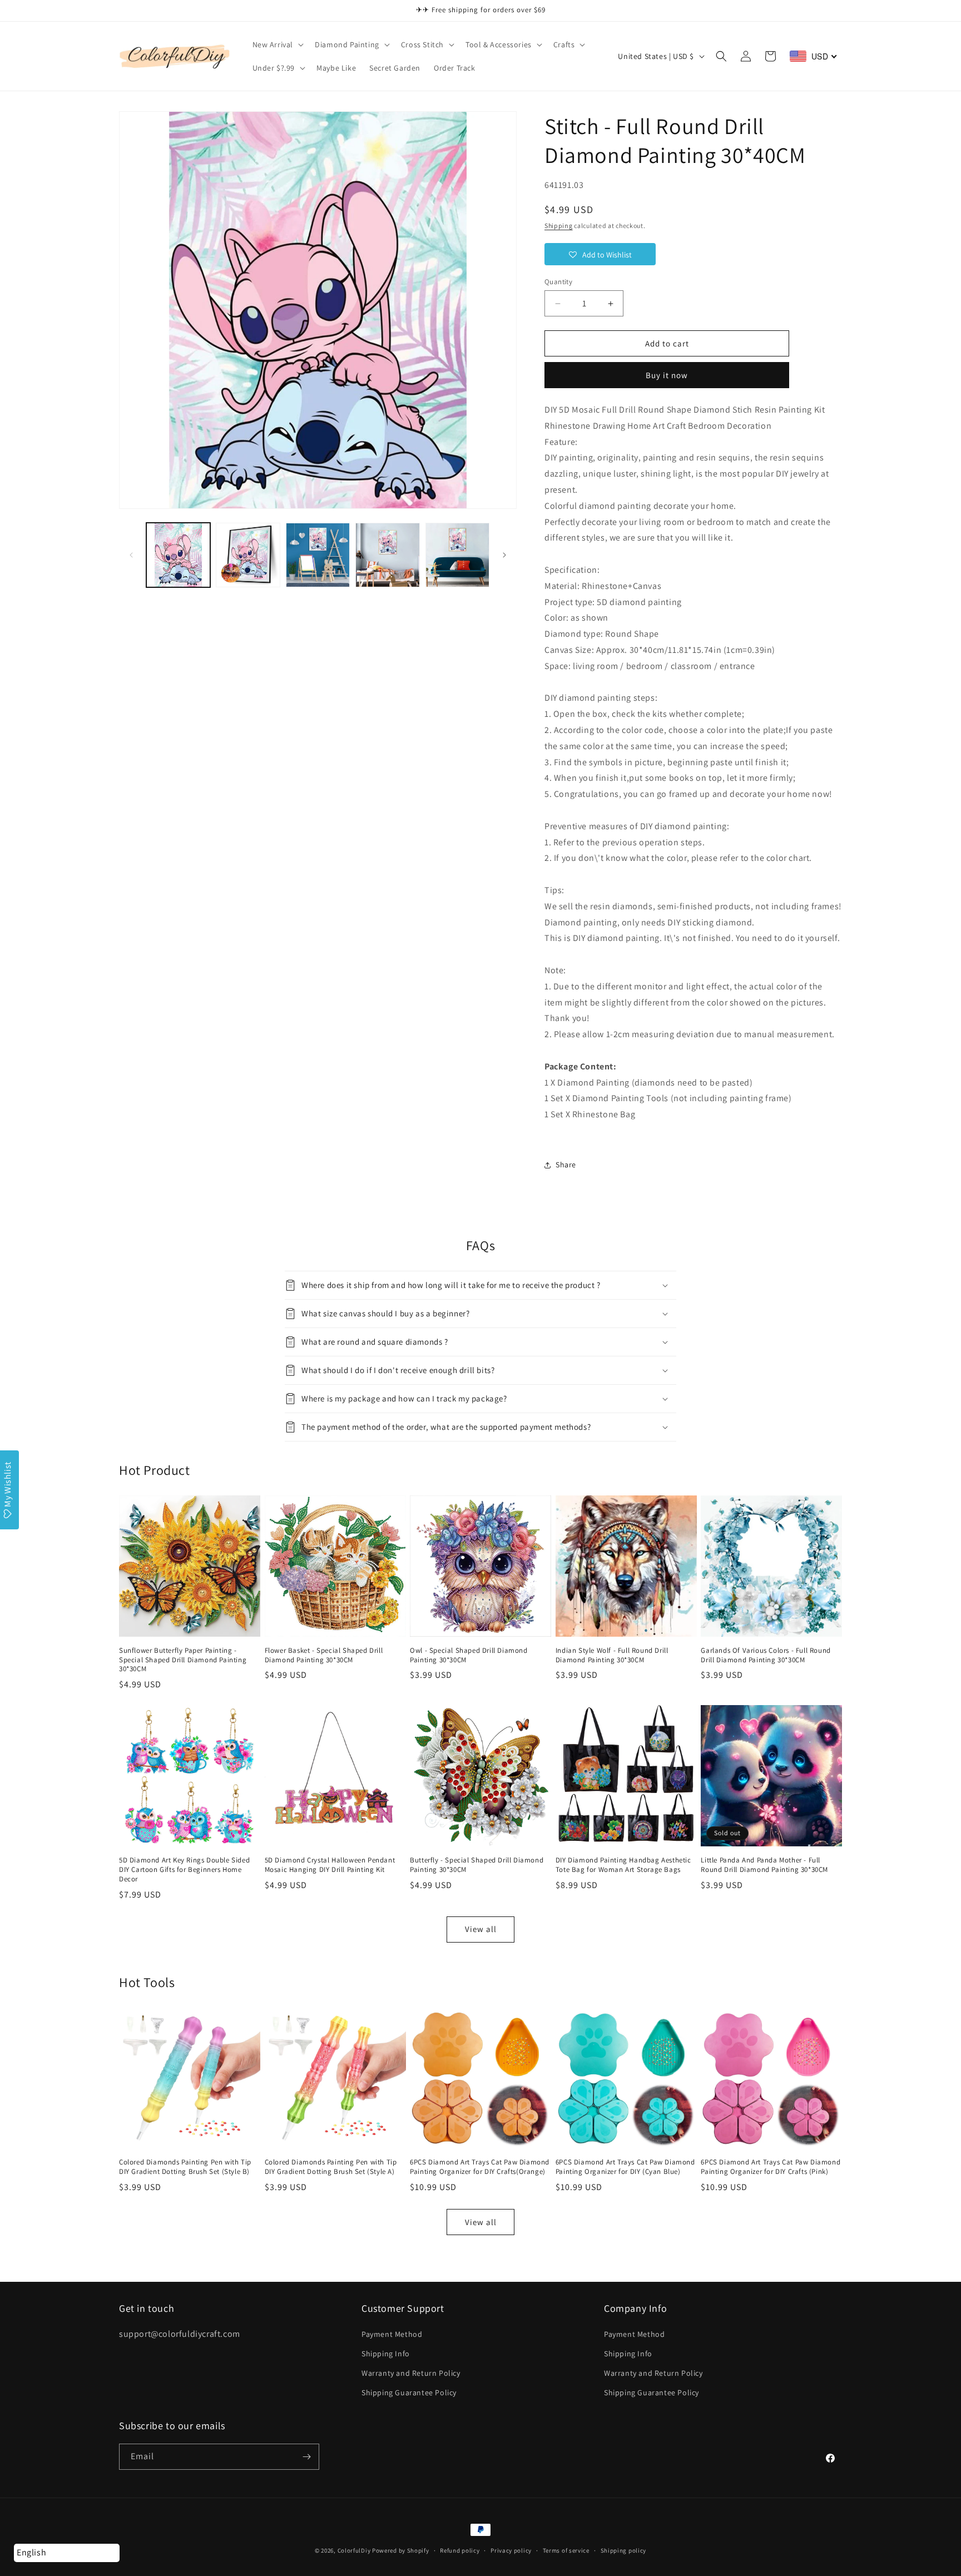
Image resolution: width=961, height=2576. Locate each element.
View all (481, 1929)
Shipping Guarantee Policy (409, 2392)
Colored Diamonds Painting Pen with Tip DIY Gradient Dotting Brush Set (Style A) (331, 2167)
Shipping (559, 226)
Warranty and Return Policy (411, 2373)
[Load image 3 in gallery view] (318, 555)
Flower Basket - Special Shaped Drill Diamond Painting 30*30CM (324, 1655)
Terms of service (566, 2550)
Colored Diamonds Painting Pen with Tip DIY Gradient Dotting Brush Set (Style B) (185, 2167)
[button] (277, 44)
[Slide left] (131, 555)
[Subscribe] (306, 2457)
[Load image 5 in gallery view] (457, 555)
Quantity (558, 282)
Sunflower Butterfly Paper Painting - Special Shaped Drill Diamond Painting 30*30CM (183, 1660)
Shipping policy (624, 2550)
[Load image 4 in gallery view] (387, 555)
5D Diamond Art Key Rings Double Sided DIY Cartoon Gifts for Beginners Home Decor (184, 1870)
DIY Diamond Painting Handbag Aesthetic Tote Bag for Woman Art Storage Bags (623, 1865)
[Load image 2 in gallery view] (248, 555)
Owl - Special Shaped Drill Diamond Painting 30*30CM (469, 1655)
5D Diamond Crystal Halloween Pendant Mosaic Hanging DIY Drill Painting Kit (330, 1865)
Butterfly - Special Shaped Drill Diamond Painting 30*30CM (477, 1865)
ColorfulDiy (354, 2550)
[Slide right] (504, 555)
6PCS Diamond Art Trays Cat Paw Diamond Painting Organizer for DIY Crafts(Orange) (480, 2167)
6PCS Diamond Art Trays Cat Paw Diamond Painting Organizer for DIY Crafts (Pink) (771, 2167)
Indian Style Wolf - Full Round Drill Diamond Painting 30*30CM (612, 1655)
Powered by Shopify (401, 2550)
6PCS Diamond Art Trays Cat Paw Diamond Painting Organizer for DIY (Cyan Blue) (625, 2167)
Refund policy (460, 2550)
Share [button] (566, 1165)
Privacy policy (511, 2550)
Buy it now (667, 375)
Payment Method (392, 2334)
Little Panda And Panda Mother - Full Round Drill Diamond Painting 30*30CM (764, 1865)
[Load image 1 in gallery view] (178, 555)
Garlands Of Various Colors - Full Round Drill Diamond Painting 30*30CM (766, 1655)
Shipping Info (386, 2354)
